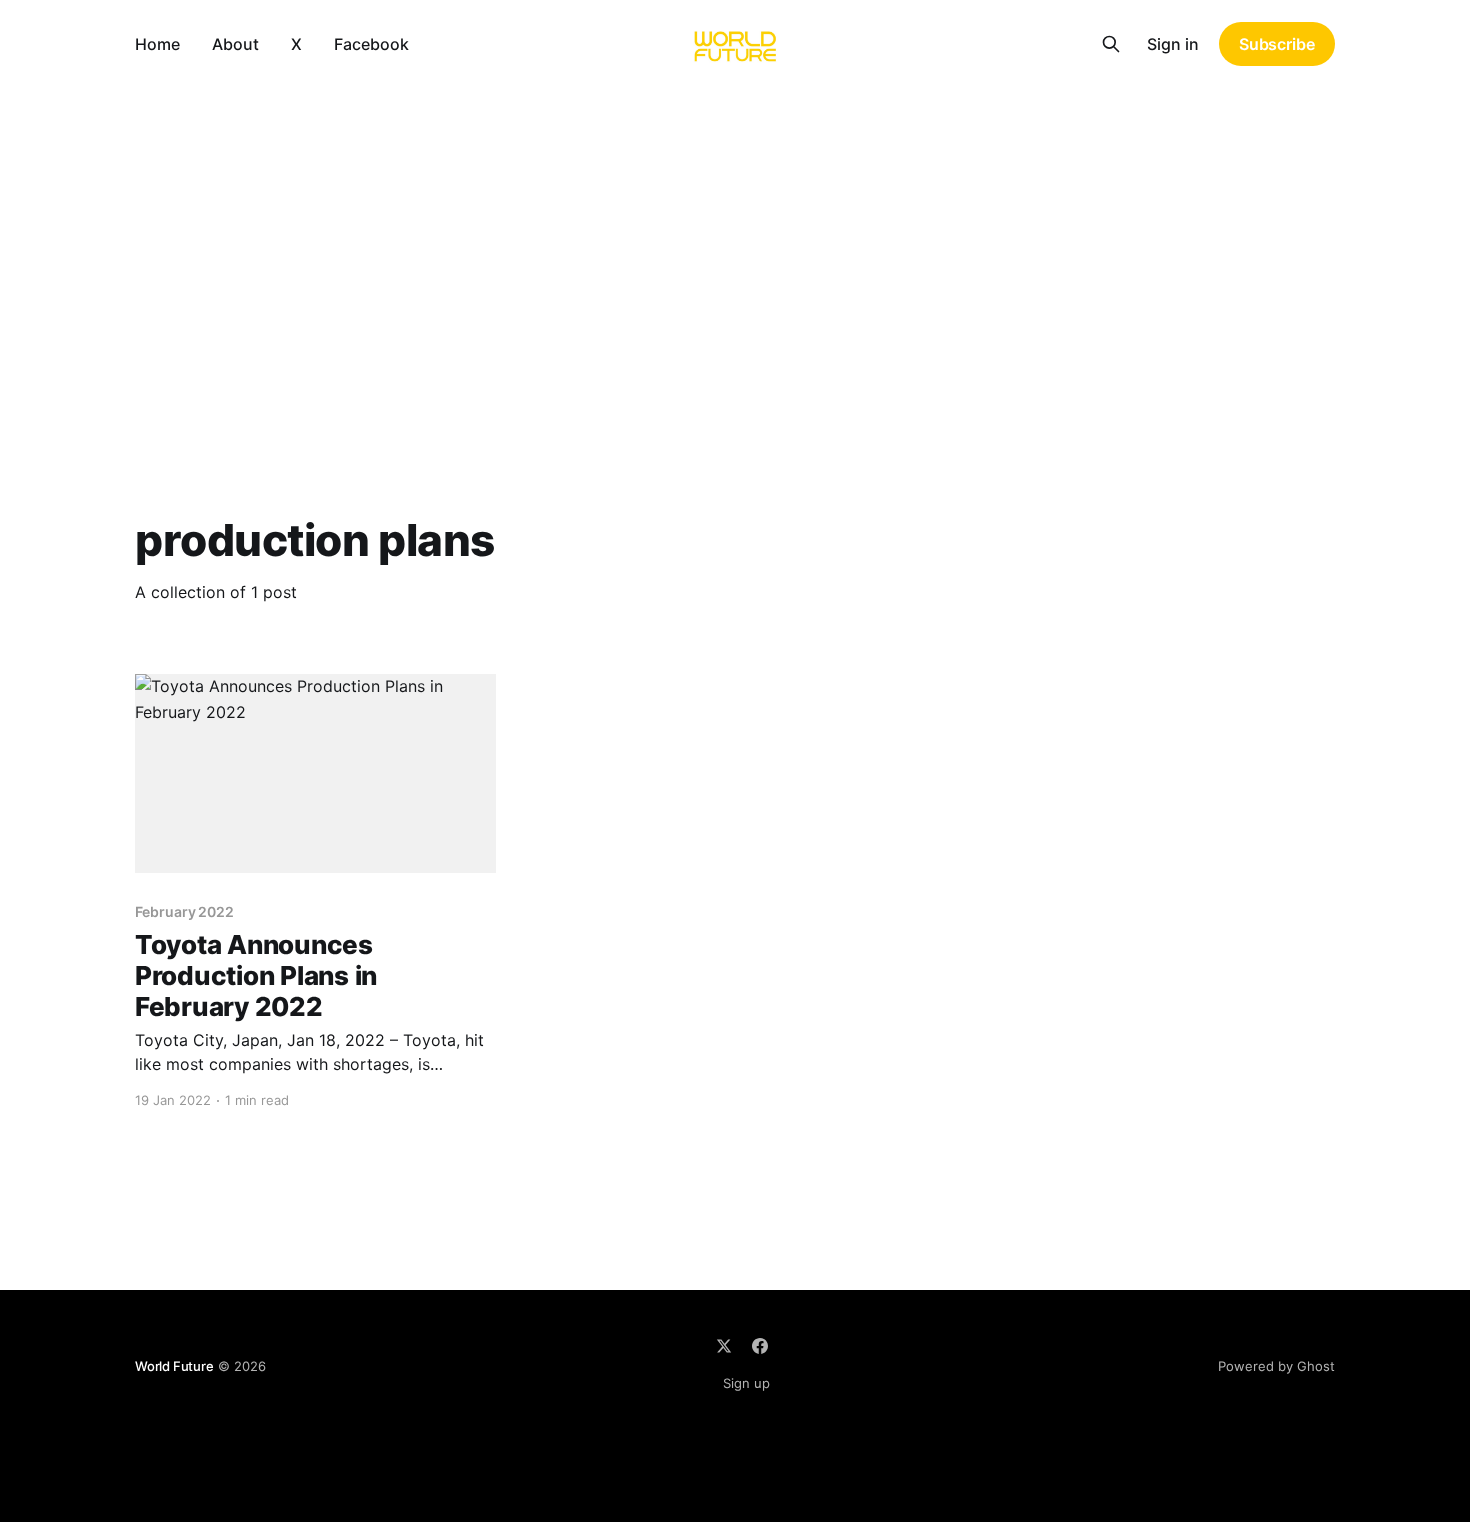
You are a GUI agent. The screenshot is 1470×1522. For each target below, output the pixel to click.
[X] (724, 1346)
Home (157, 44)
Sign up (746, 1383)
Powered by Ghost (1276, 1366)
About (235, 44)
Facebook (371, 44)
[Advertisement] (735, 238)
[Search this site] (1111, 44)
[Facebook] (760, 1346)
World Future (174, 1366)
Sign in (1173, 44)
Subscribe (1277, 44)
